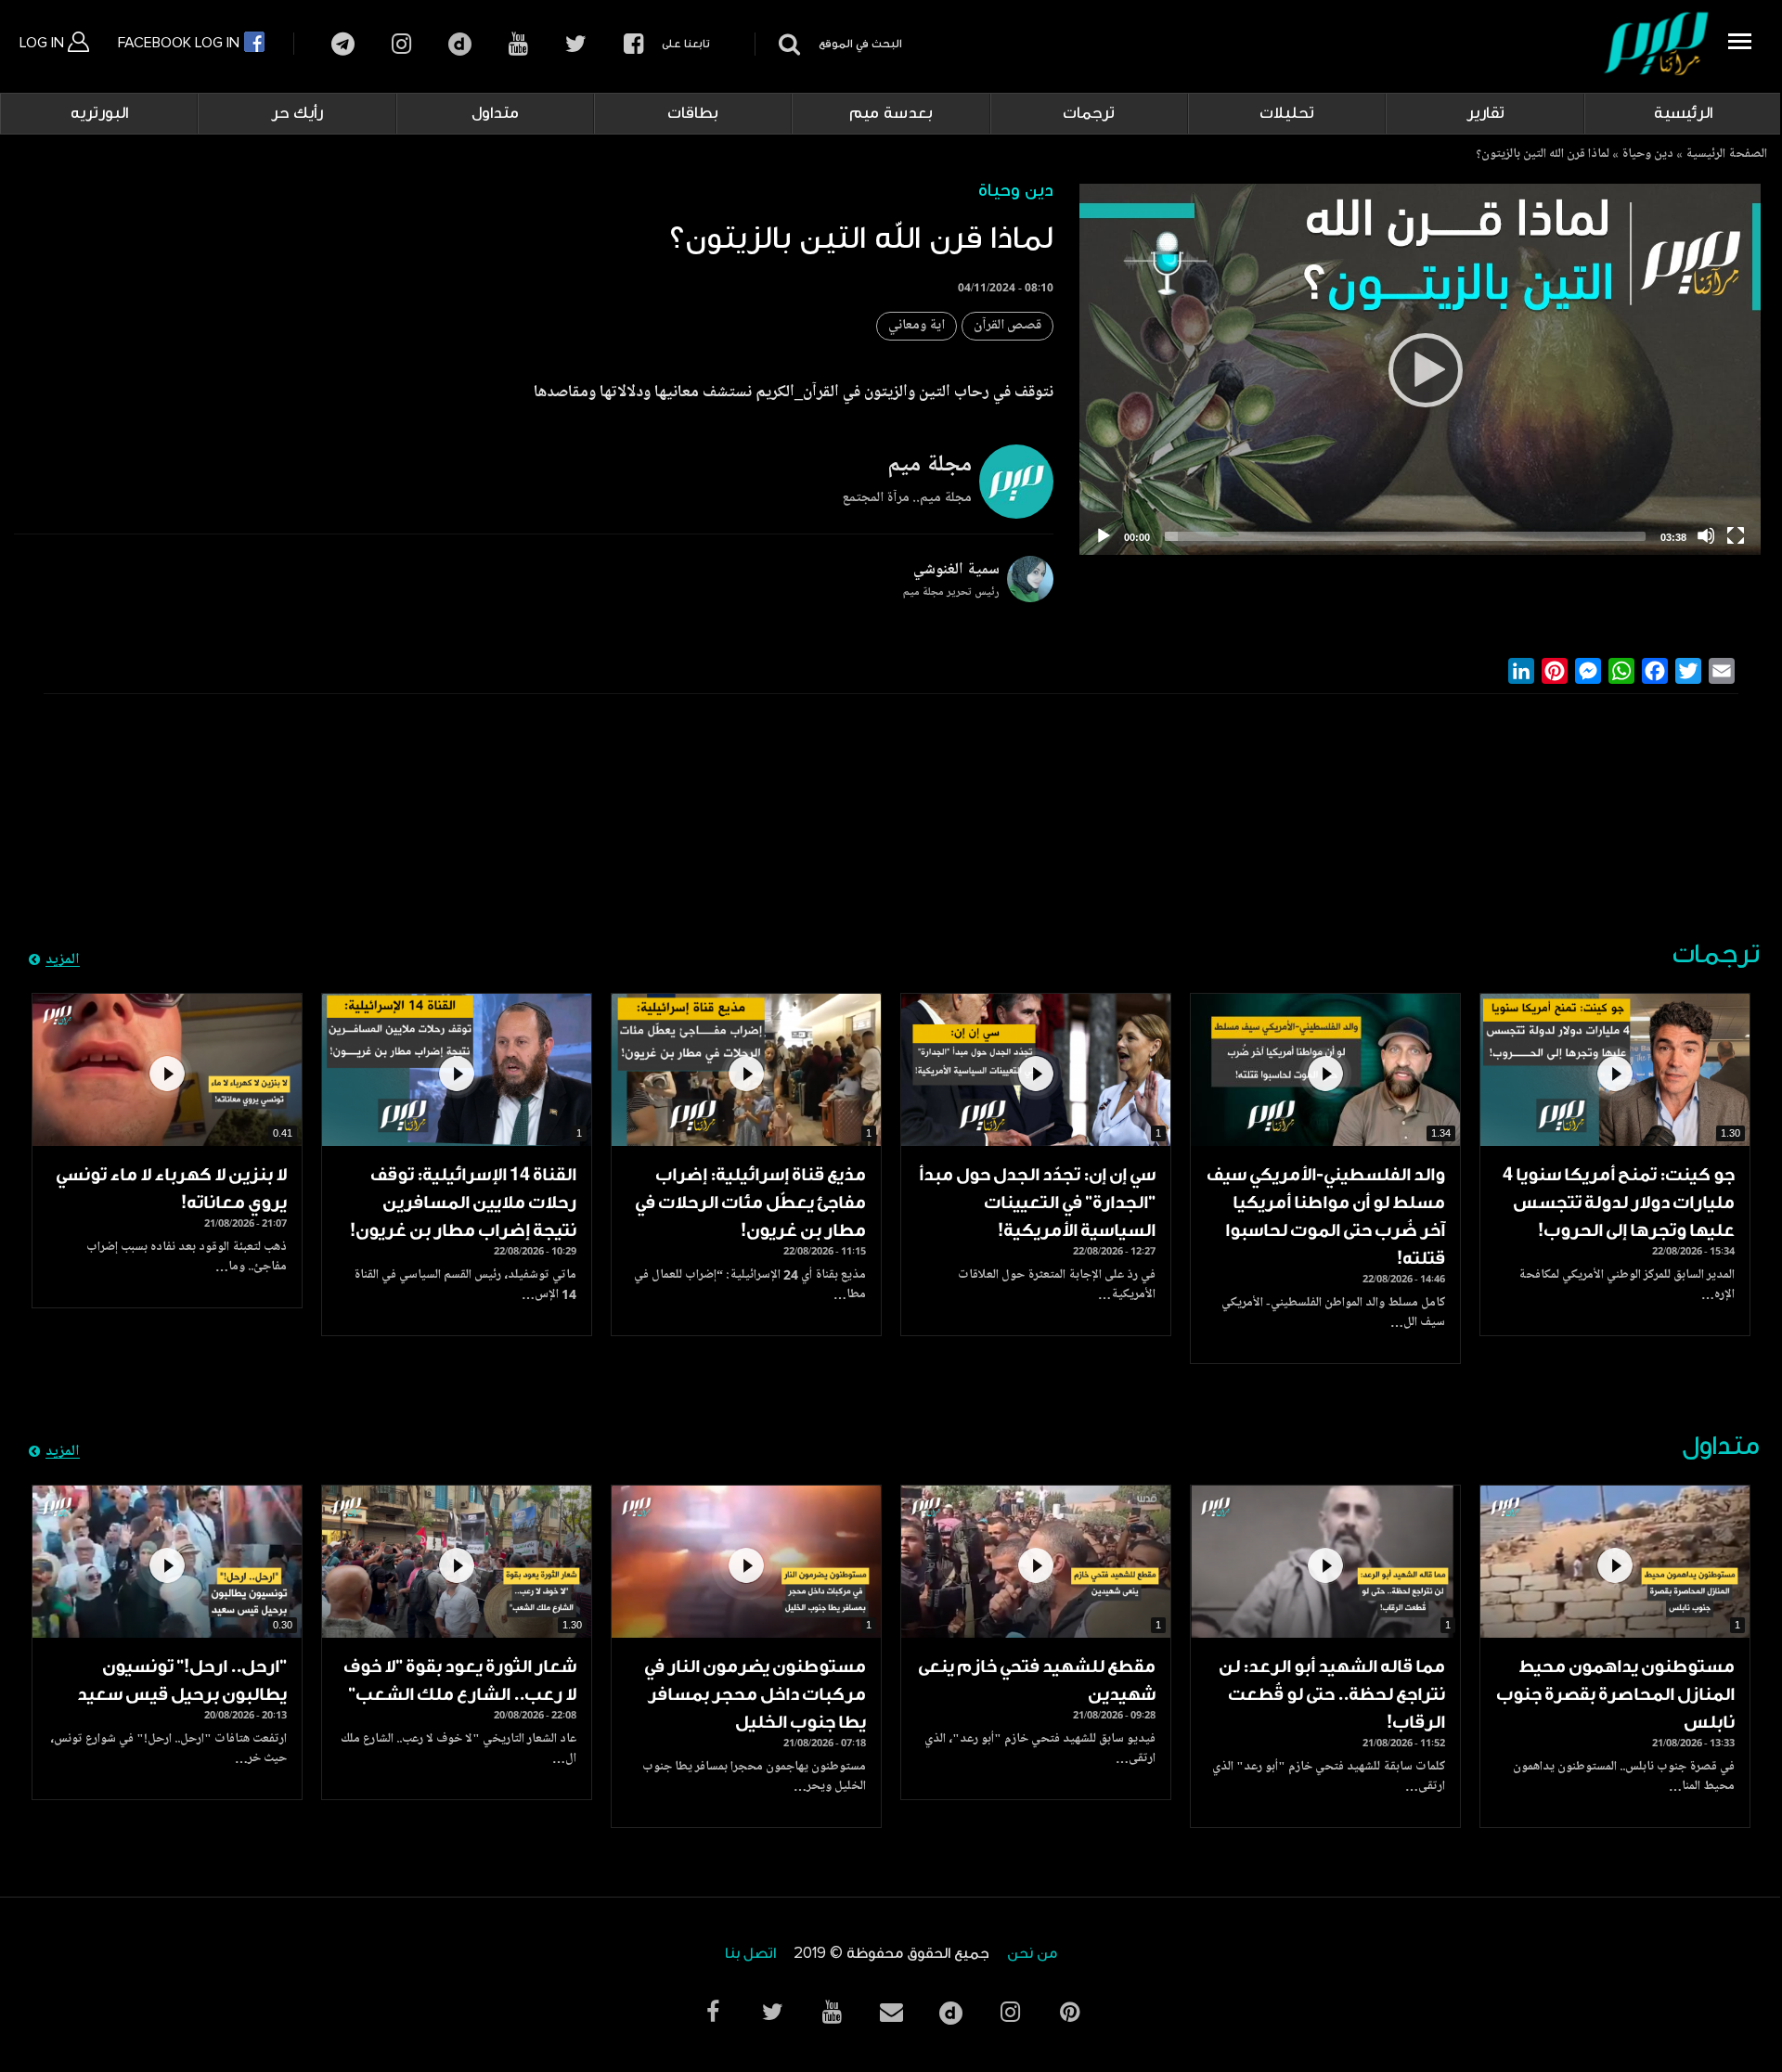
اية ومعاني (917, 326)
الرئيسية (1683, 113)
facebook (633, 44)
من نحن (1032, 1954)
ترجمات (1089, 113)
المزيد (63, 960)
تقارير (1485, 113)
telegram (343, 44)
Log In (44, 43)
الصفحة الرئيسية (1726, 155)
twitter (576, 44)
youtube (518, 44)
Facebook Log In (181, 43)
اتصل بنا (750, 1954)
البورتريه (99, 113)
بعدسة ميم (891, 113)
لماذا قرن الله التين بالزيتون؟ (1543, 155)
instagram (401, 44)
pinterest (1069, 2012)
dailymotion (460, 44)
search (787, 44)
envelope (891, 2012)
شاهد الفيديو (1615, 1070)
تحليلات (1287, 113)
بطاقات (693, 113)
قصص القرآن (1007, 326)
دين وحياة (1647, 155)
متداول (495, 113)
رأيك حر (297, 113)
